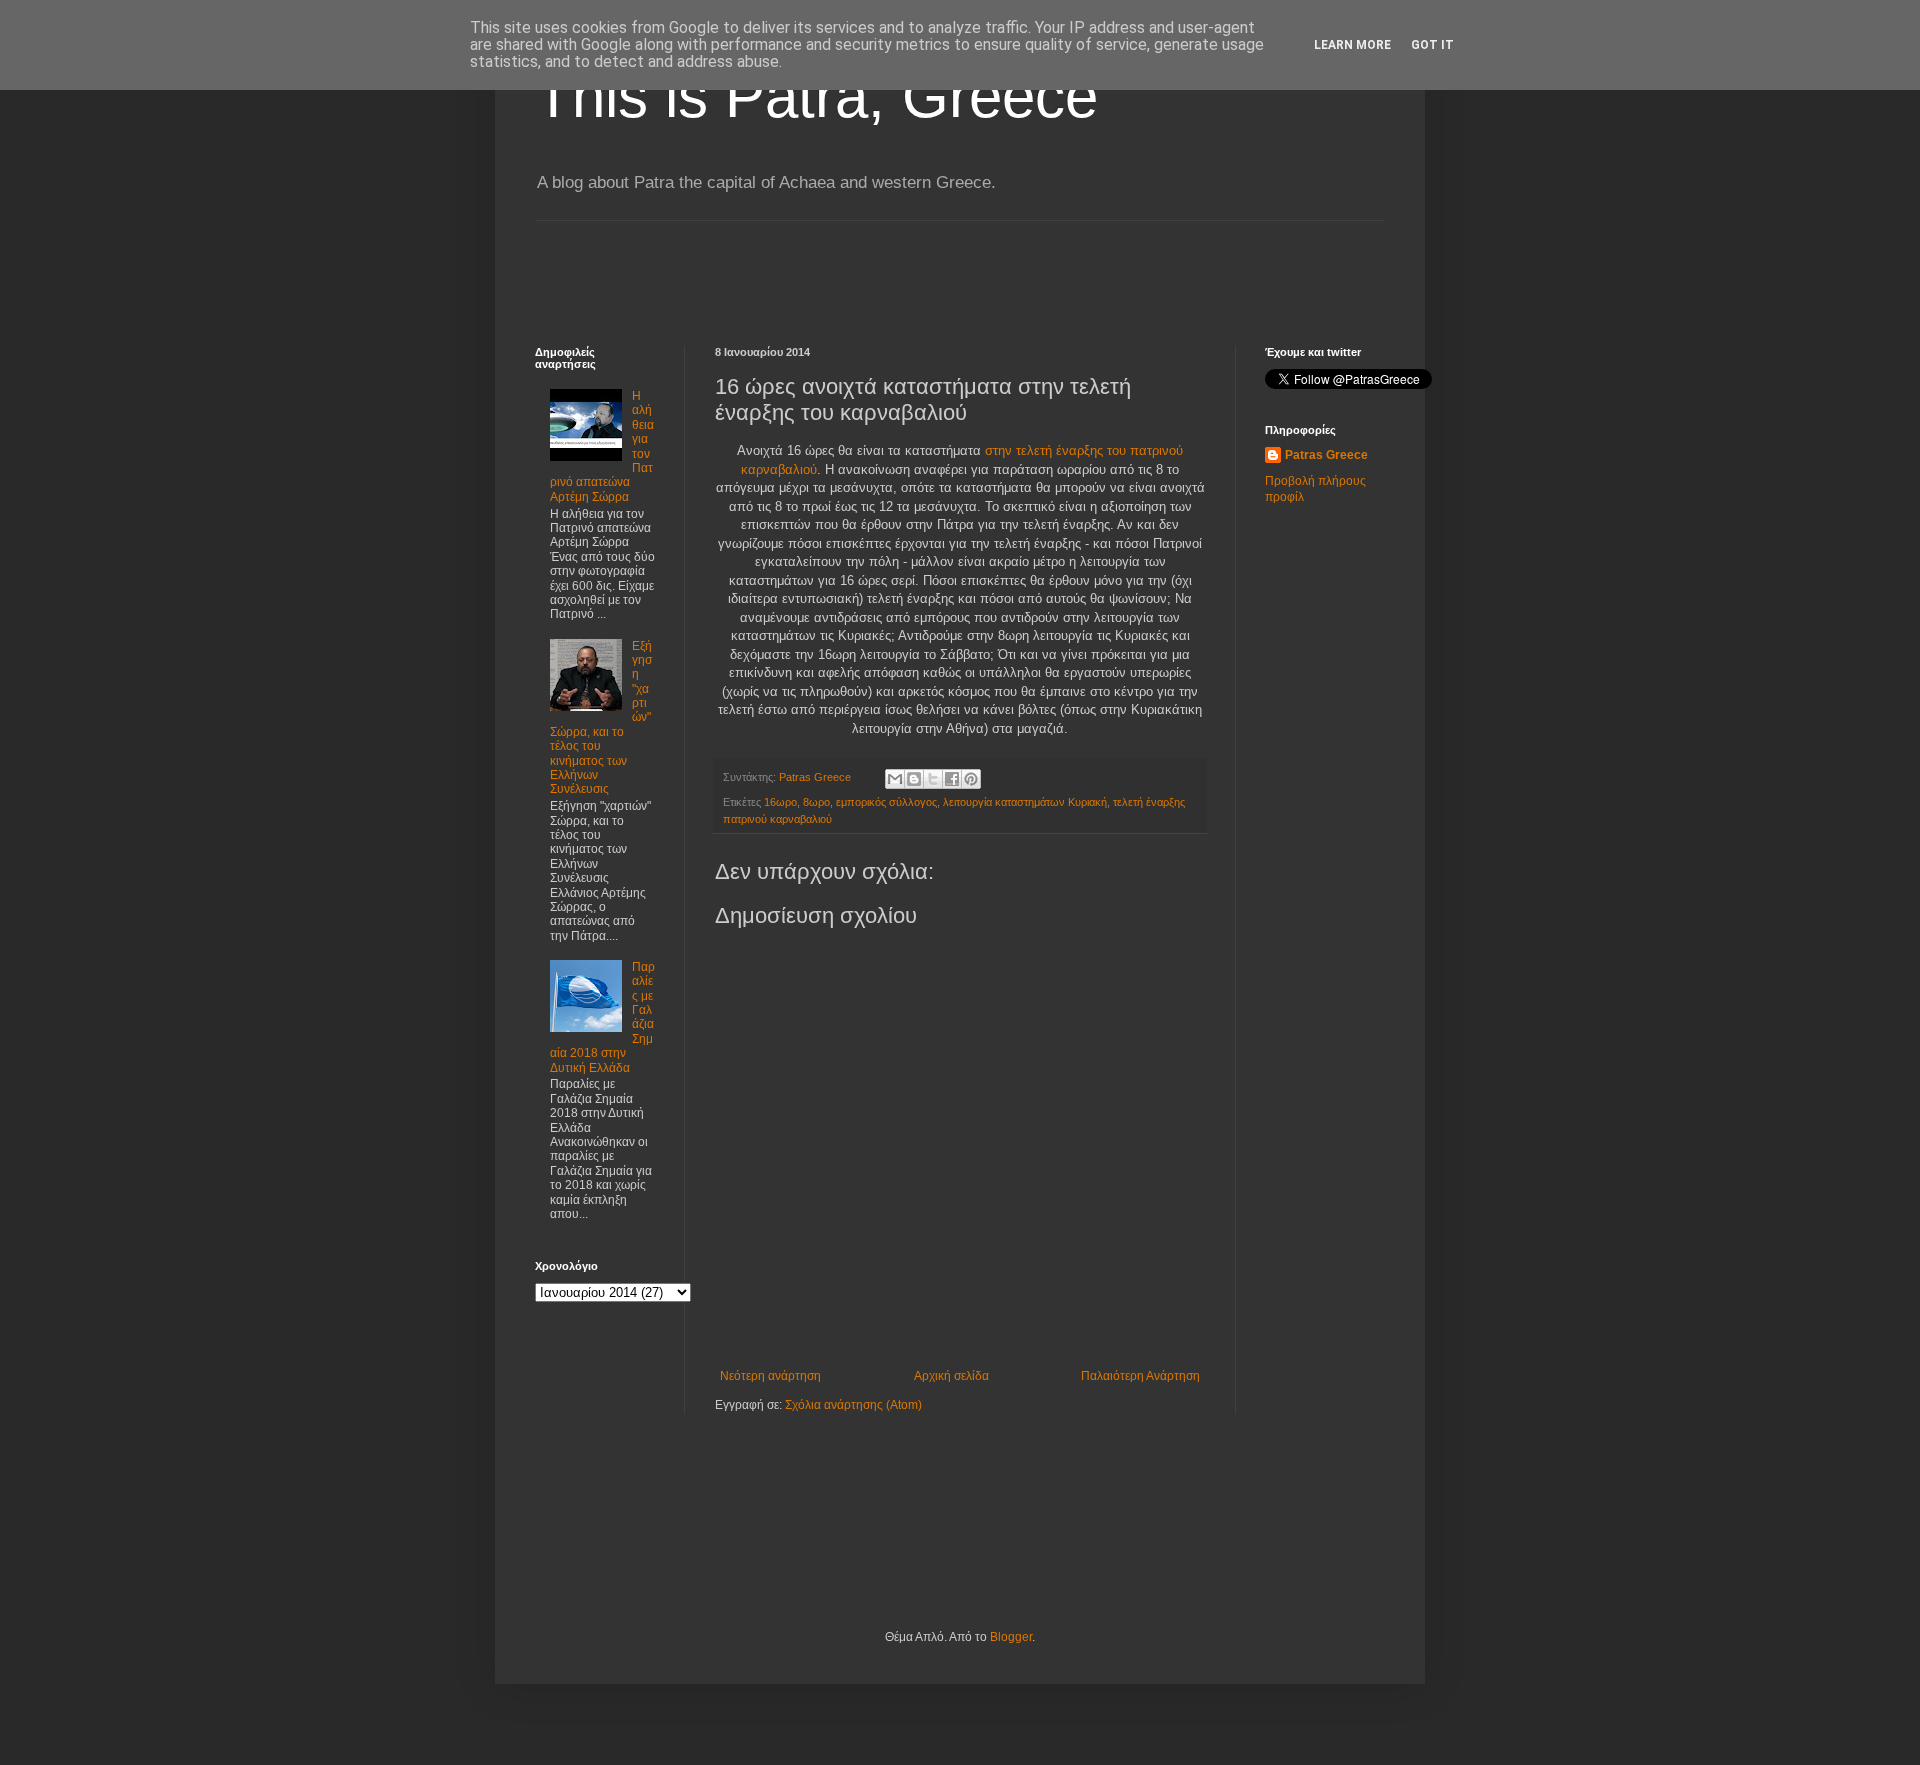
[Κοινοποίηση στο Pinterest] (971, 779)
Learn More (1352, 45)
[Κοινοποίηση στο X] (933, 779)
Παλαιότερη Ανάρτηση (1140, 1376)
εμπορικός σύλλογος (886, 802)
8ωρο (816, 802)
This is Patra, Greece (816, 96)
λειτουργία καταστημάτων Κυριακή (1025, 802)
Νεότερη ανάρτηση (770, 1376)
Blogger (1011, 1637)
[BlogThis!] (914, 779)
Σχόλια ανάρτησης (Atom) (853, 1405)
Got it (1432, 45)
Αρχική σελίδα (951, 1376)
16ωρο (780, 802)
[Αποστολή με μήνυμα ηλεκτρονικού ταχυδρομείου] (895, 779)
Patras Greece (1326, 455)
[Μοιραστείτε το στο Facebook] (952, 779)
